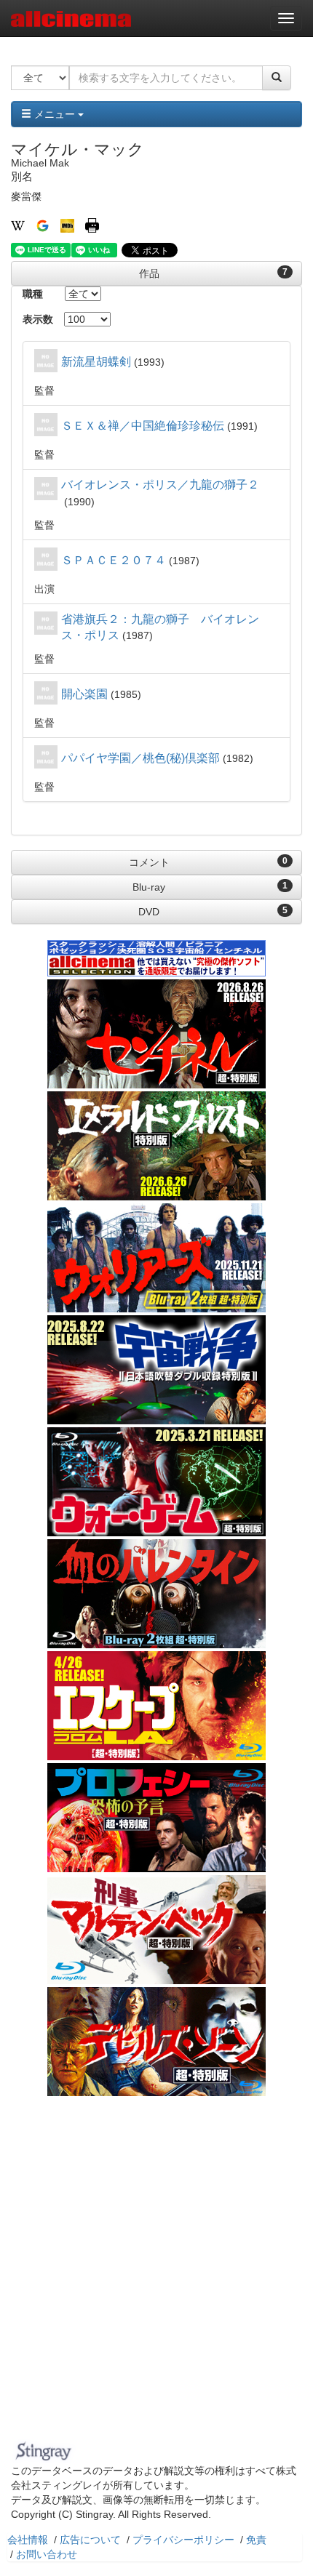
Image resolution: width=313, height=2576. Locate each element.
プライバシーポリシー (183, 2540)
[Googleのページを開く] (43, 225)
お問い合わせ (47, 2554)
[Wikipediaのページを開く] (18, 225)
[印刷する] (92, 225)
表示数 (38, 319)
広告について (90, 2540)
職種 (33, 294)
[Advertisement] (156, 2272)
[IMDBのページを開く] (67, 225)
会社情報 (28, 2540)
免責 (256, 2540)
